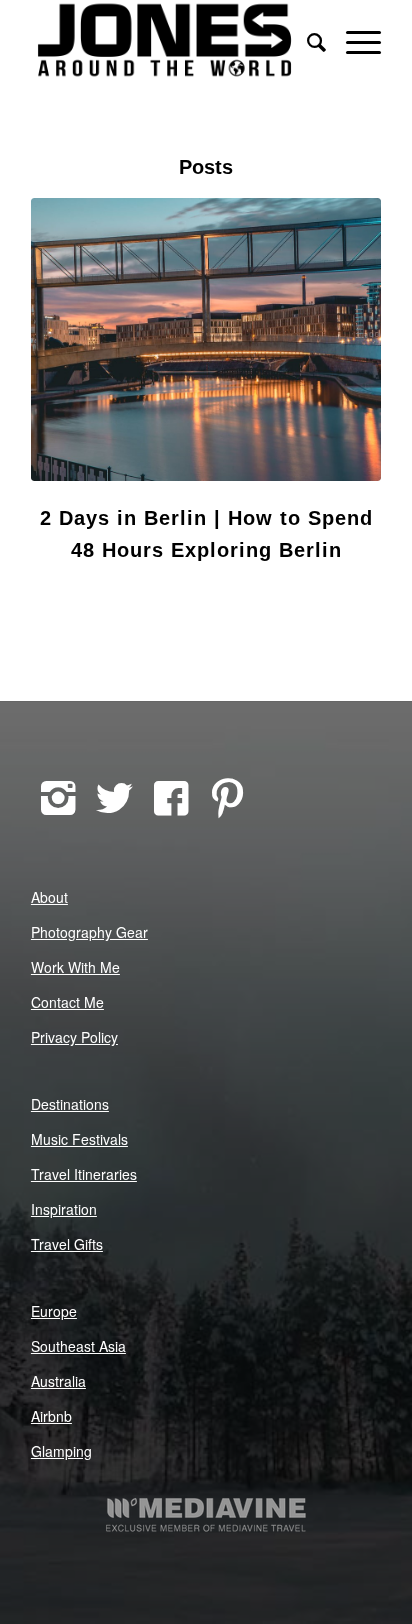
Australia (58, 1381)
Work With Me (75, 967)
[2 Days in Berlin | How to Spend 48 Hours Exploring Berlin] (206, 339)
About (49, 897)
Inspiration (64, 1209)
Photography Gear (89, 932)
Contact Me (67, 1002)
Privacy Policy (74, 1037)
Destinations (70, 1104)
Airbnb (51, 1416)
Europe (54, 1311)
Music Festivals (79, 1139)
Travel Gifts (67, 1244)
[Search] (306, 40)
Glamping (61, 1451)
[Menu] (353, 40)
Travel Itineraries (84, 1174)
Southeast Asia (78, 1346)
